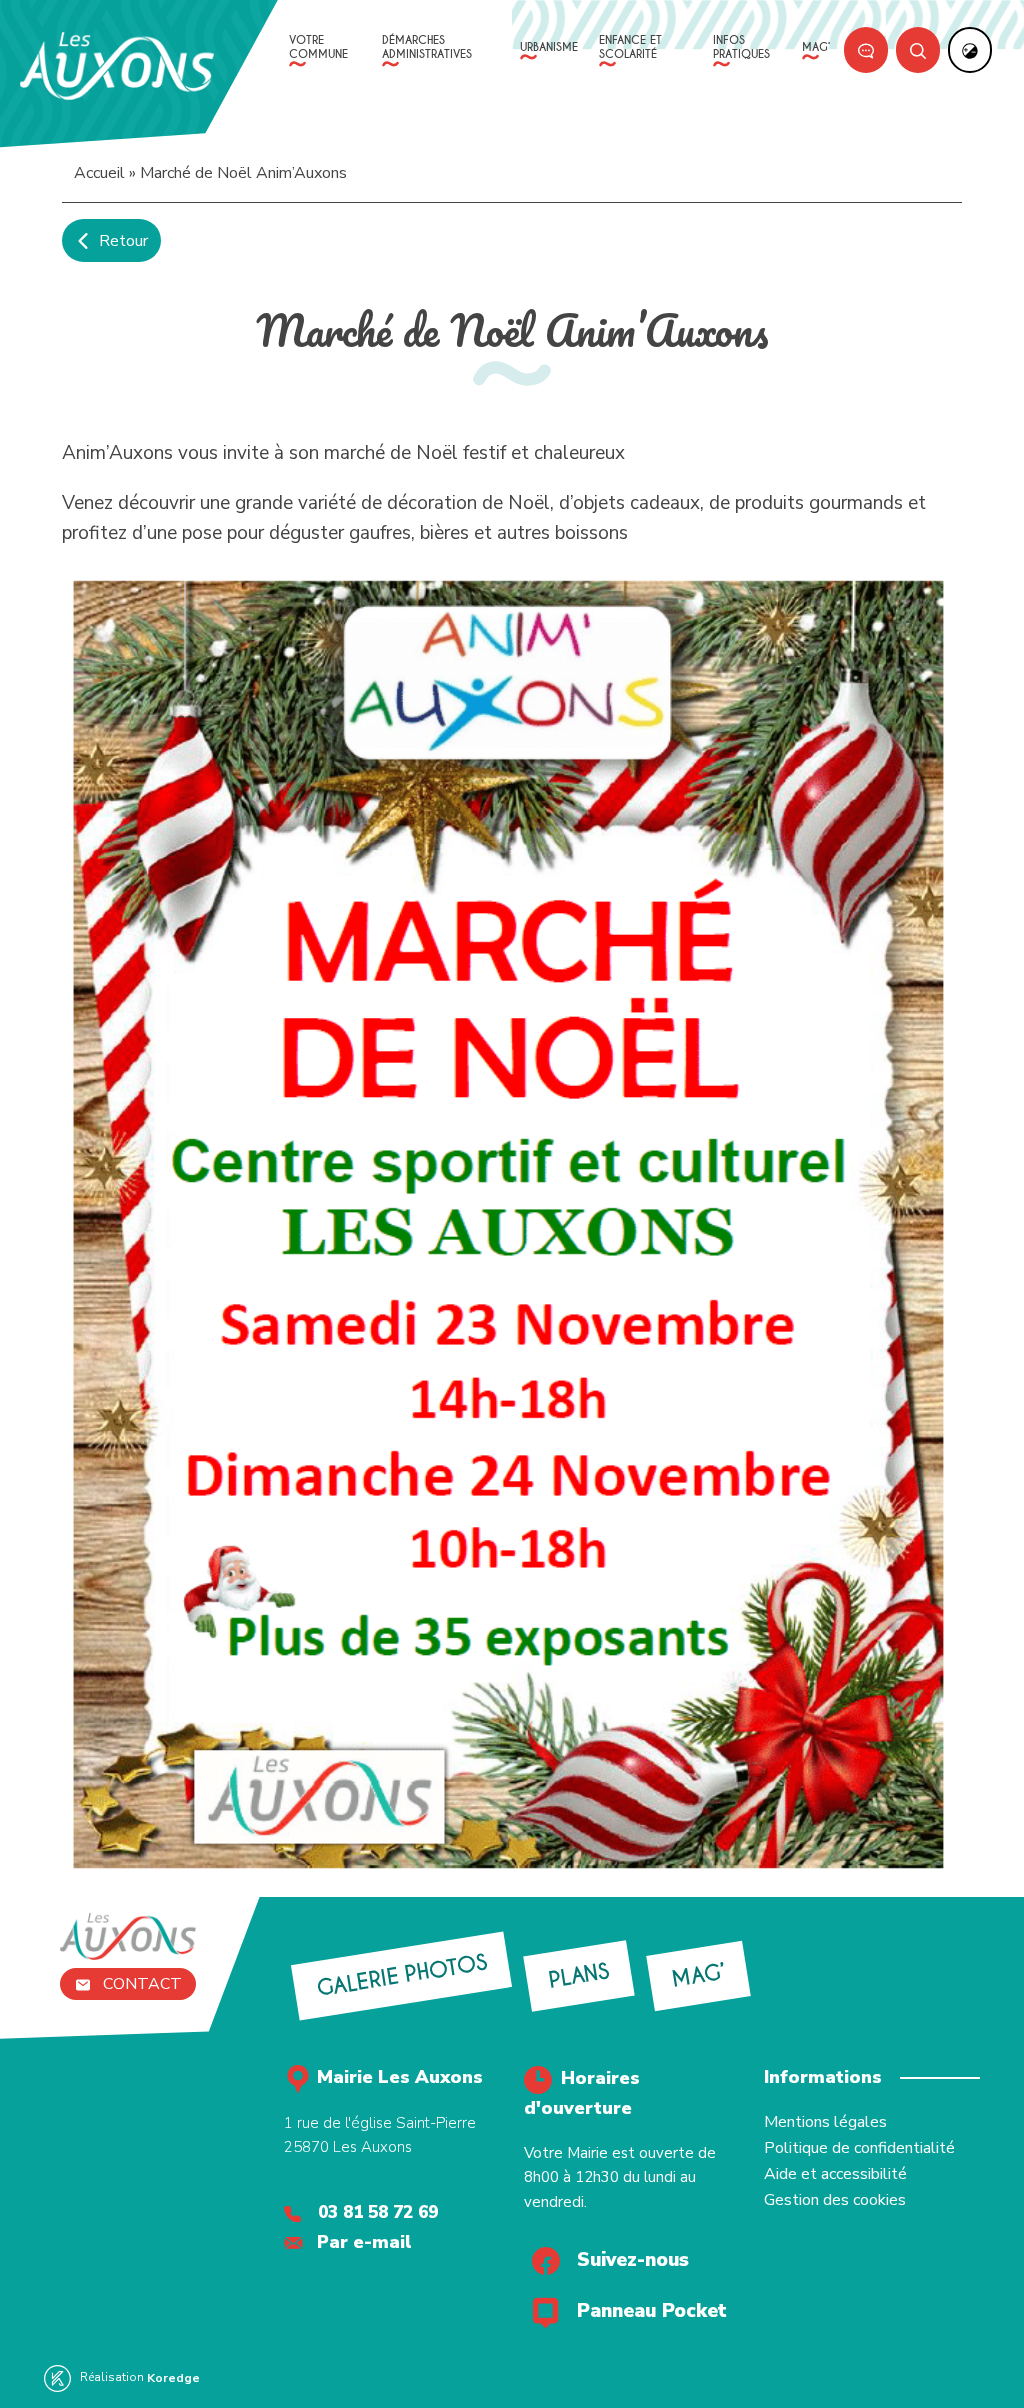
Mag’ (816, 47)
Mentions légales (825, 2122)
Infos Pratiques (741, 47)
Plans (579, 1975)
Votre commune (318, 47)
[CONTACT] (866, 50)
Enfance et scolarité (630, 47)
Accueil (99, 173)
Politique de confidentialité (859, 2148)
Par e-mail (364, 2242)
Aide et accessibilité (835, 2174)
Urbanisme (549, 47)
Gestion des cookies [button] (835, 2200)
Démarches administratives (427, 47)
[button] (80, 13)
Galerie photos (401, 1975)
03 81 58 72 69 (378, 2212)
